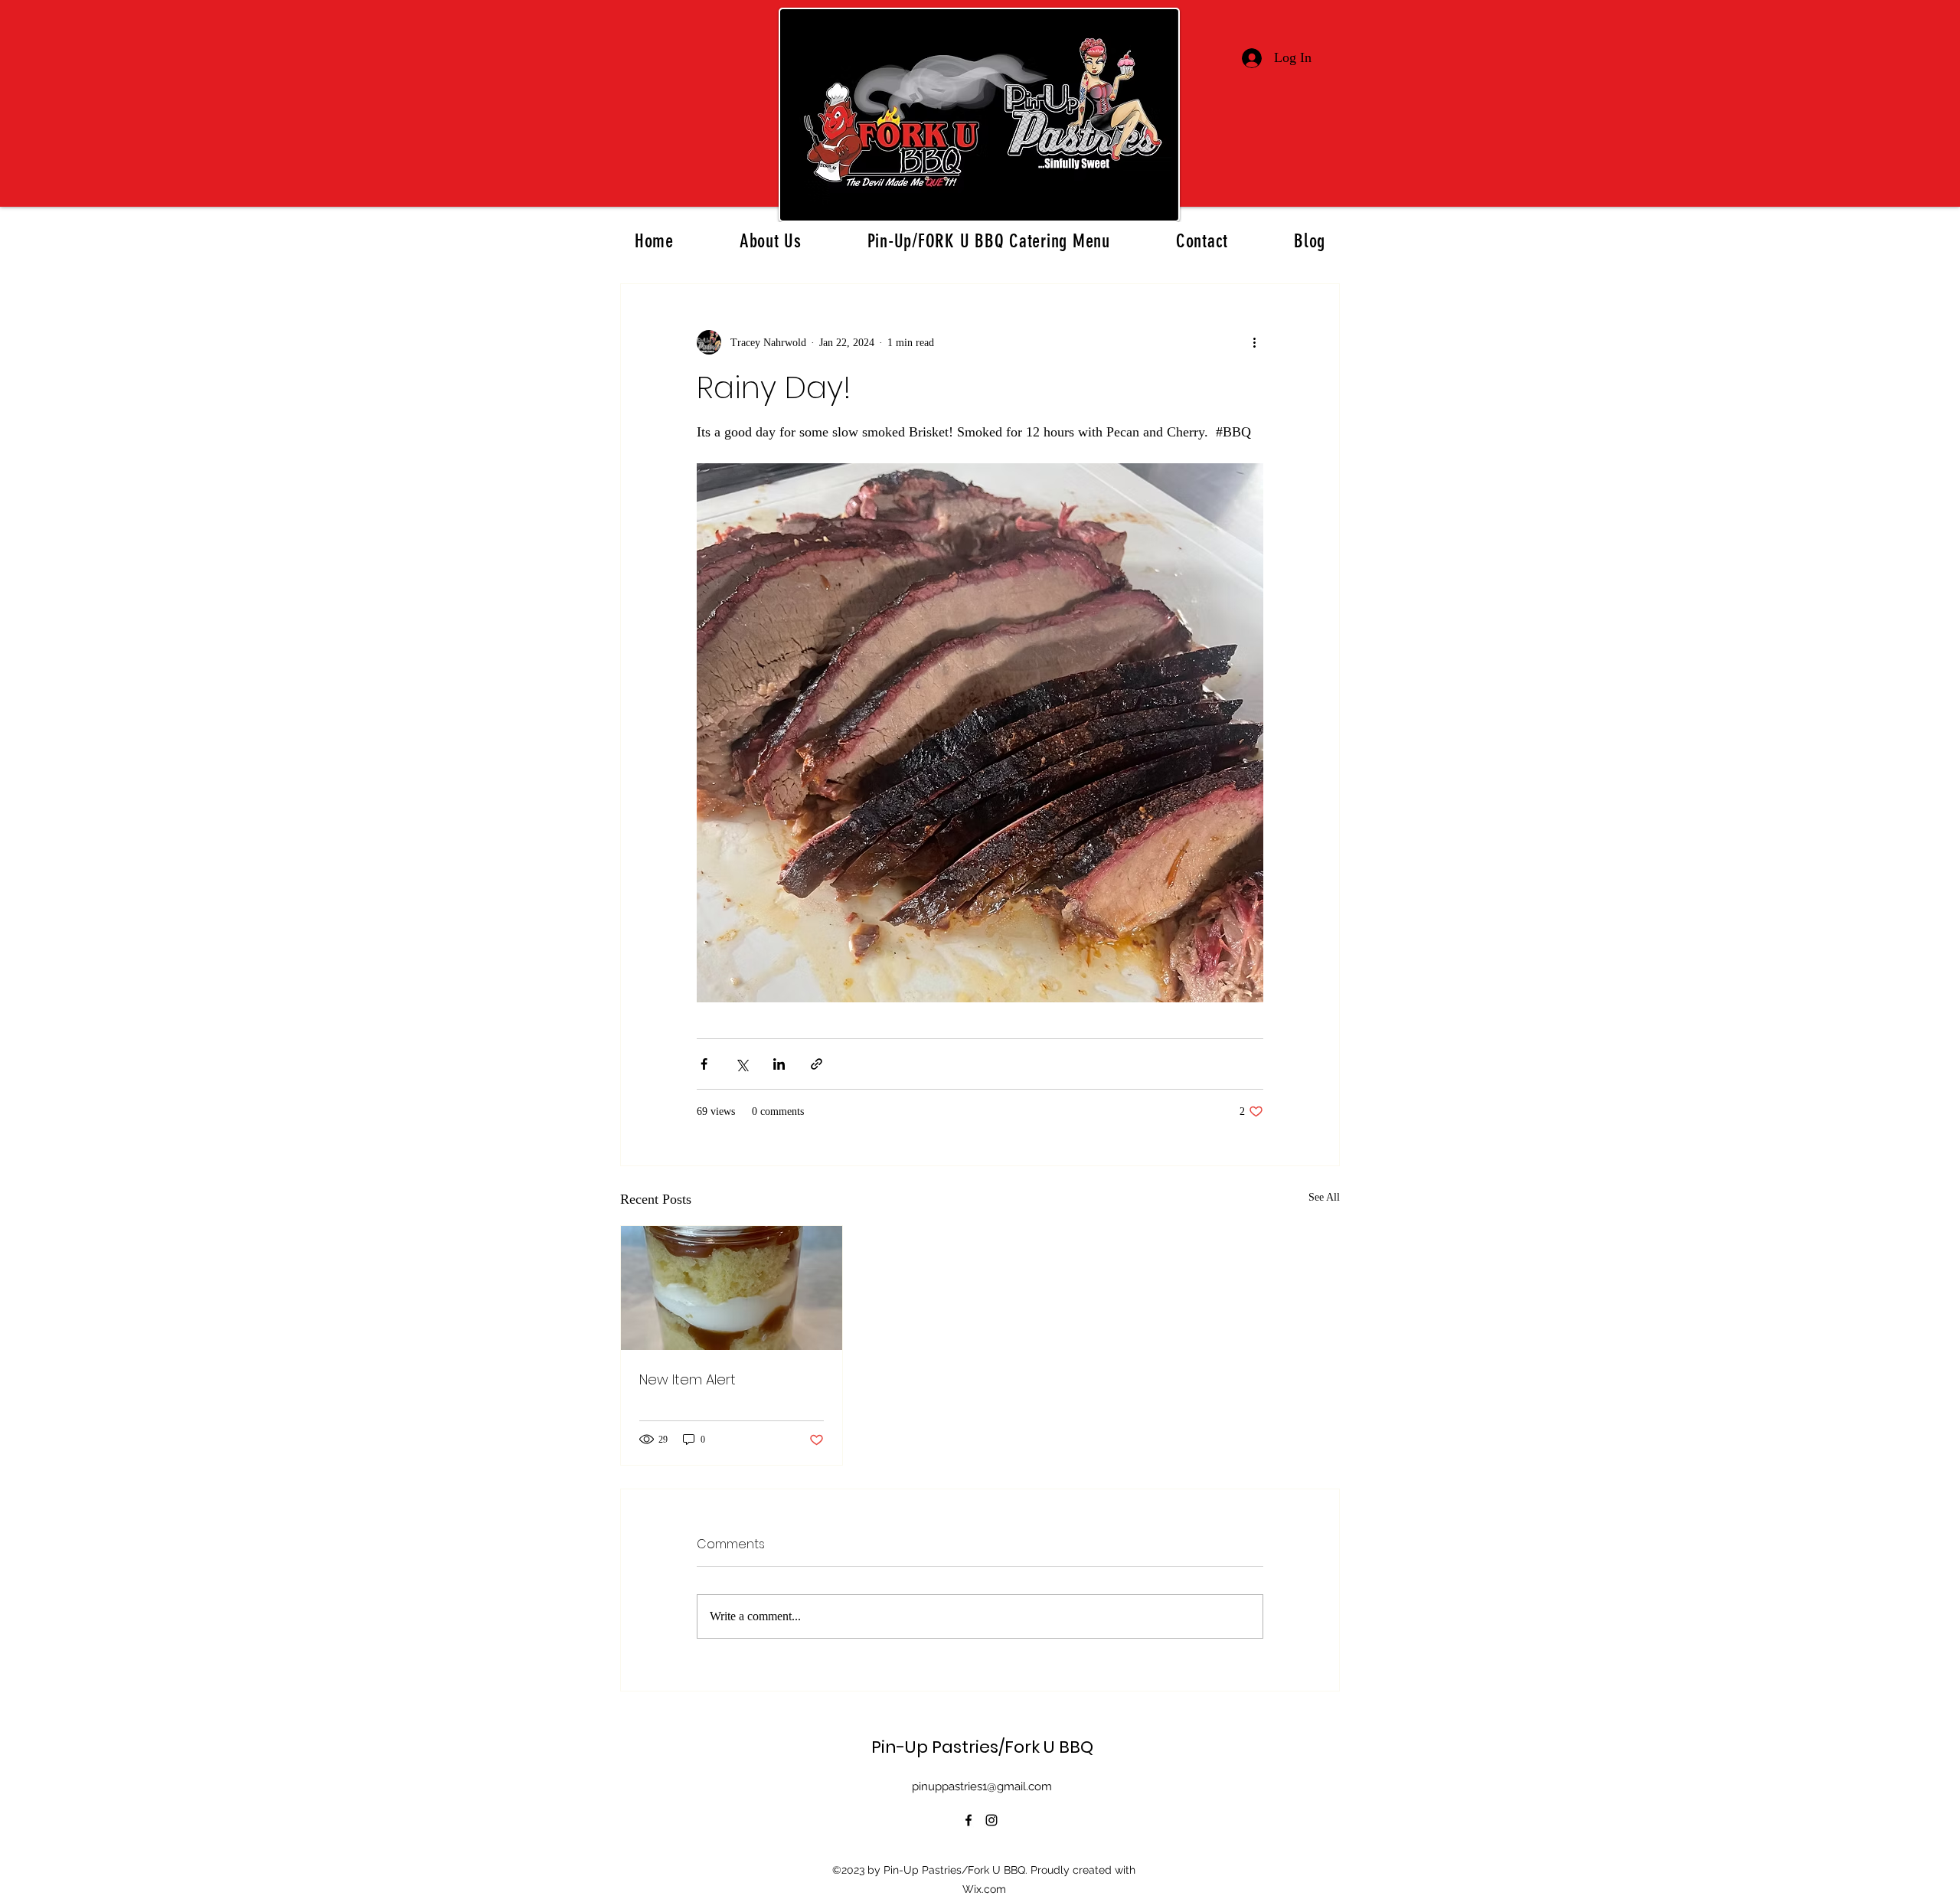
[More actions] (1254, 342)
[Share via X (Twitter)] (742, 1064)
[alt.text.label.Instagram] (991, 1820)
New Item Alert (688, 1379)
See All (1324, 1197)
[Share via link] (817, 1064)
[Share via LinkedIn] (779, 1064)
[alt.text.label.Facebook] (969, 1820)
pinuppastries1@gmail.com (982, 1786)
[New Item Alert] (732, 1288)
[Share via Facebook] (704, 1064)
